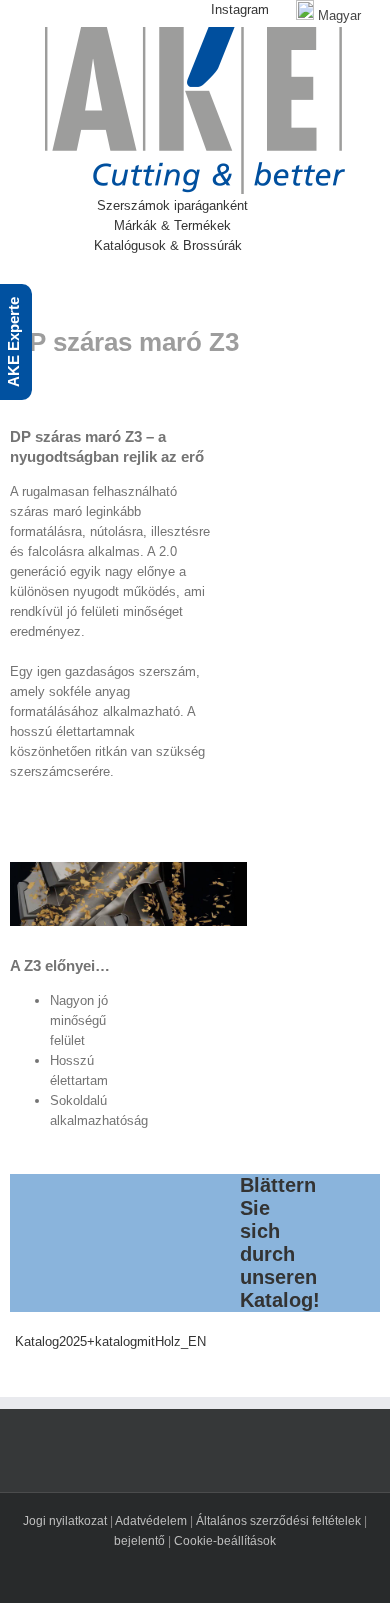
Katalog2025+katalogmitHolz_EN (110, 1341)
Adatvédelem (151, 1521)
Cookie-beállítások (225, 1541)
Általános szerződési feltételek (278, 1521)
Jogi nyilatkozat (65, 1521)
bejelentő (139, 1541)
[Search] (292, 246)
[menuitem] (227, 10)
